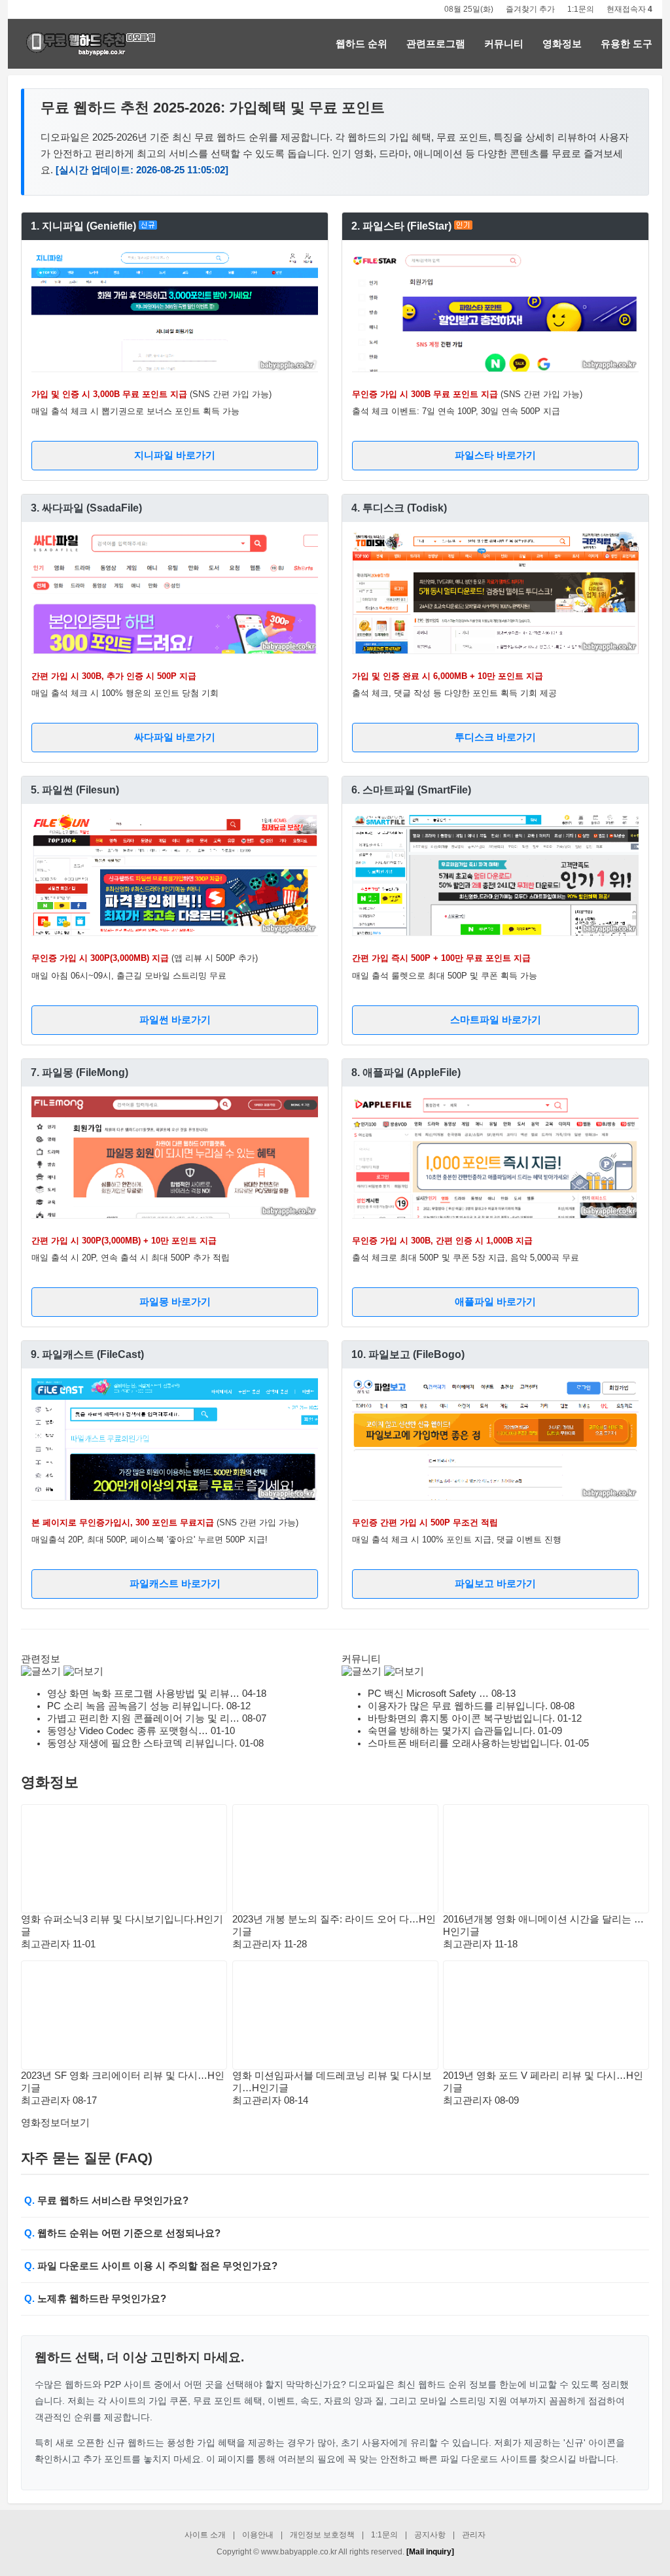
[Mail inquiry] (430, 2552)
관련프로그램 (436, 44)
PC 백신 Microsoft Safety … (428, 1694)
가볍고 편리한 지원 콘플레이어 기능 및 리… (143, 1718)
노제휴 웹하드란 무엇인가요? (102, 2299)
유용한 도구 (626, 44)
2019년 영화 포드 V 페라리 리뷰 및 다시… (535, 2076)
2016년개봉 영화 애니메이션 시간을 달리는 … (543, 1919)
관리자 (474, 2535)
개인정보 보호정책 (322, 2535)
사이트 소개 (205, 2535)
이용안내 (258, 2535)
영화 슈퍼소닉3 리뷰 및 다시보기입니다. (109, 1919)
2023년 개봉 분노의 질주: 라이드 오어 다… (326, 1919)
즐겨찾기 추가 (530, 9)
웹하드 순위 (361, 44)
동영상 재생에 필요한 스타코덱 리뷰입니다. (142, 1743)
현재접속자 (629, 9)
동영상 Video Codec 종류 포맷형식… (128, 1731)
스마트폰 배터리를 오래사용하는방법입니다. (465, 1743)
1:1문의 (581, 9)
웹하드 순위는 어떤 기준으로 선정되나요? (129, 2233)
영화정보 (562, 44)
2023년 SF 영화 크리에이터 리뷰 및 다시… (114, 2076)
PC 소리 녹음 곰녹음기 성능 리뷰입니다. (135, 1706)
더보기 (55, 2123)
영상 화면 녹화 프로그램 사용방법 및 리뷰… (143, 1694)
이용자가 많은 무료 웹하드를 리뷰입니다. (458, 1706)
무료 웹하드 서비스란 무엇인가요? (113, 2201)
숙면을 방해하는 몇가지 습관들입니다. (451, 1731)
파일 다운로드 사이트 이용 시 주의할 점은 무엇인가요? (157, 2266)
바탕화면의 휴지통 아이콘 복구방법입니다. (461, 1718)
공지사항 (430, 2535)
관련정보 (41, 1659)
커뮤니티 (504, 44)
